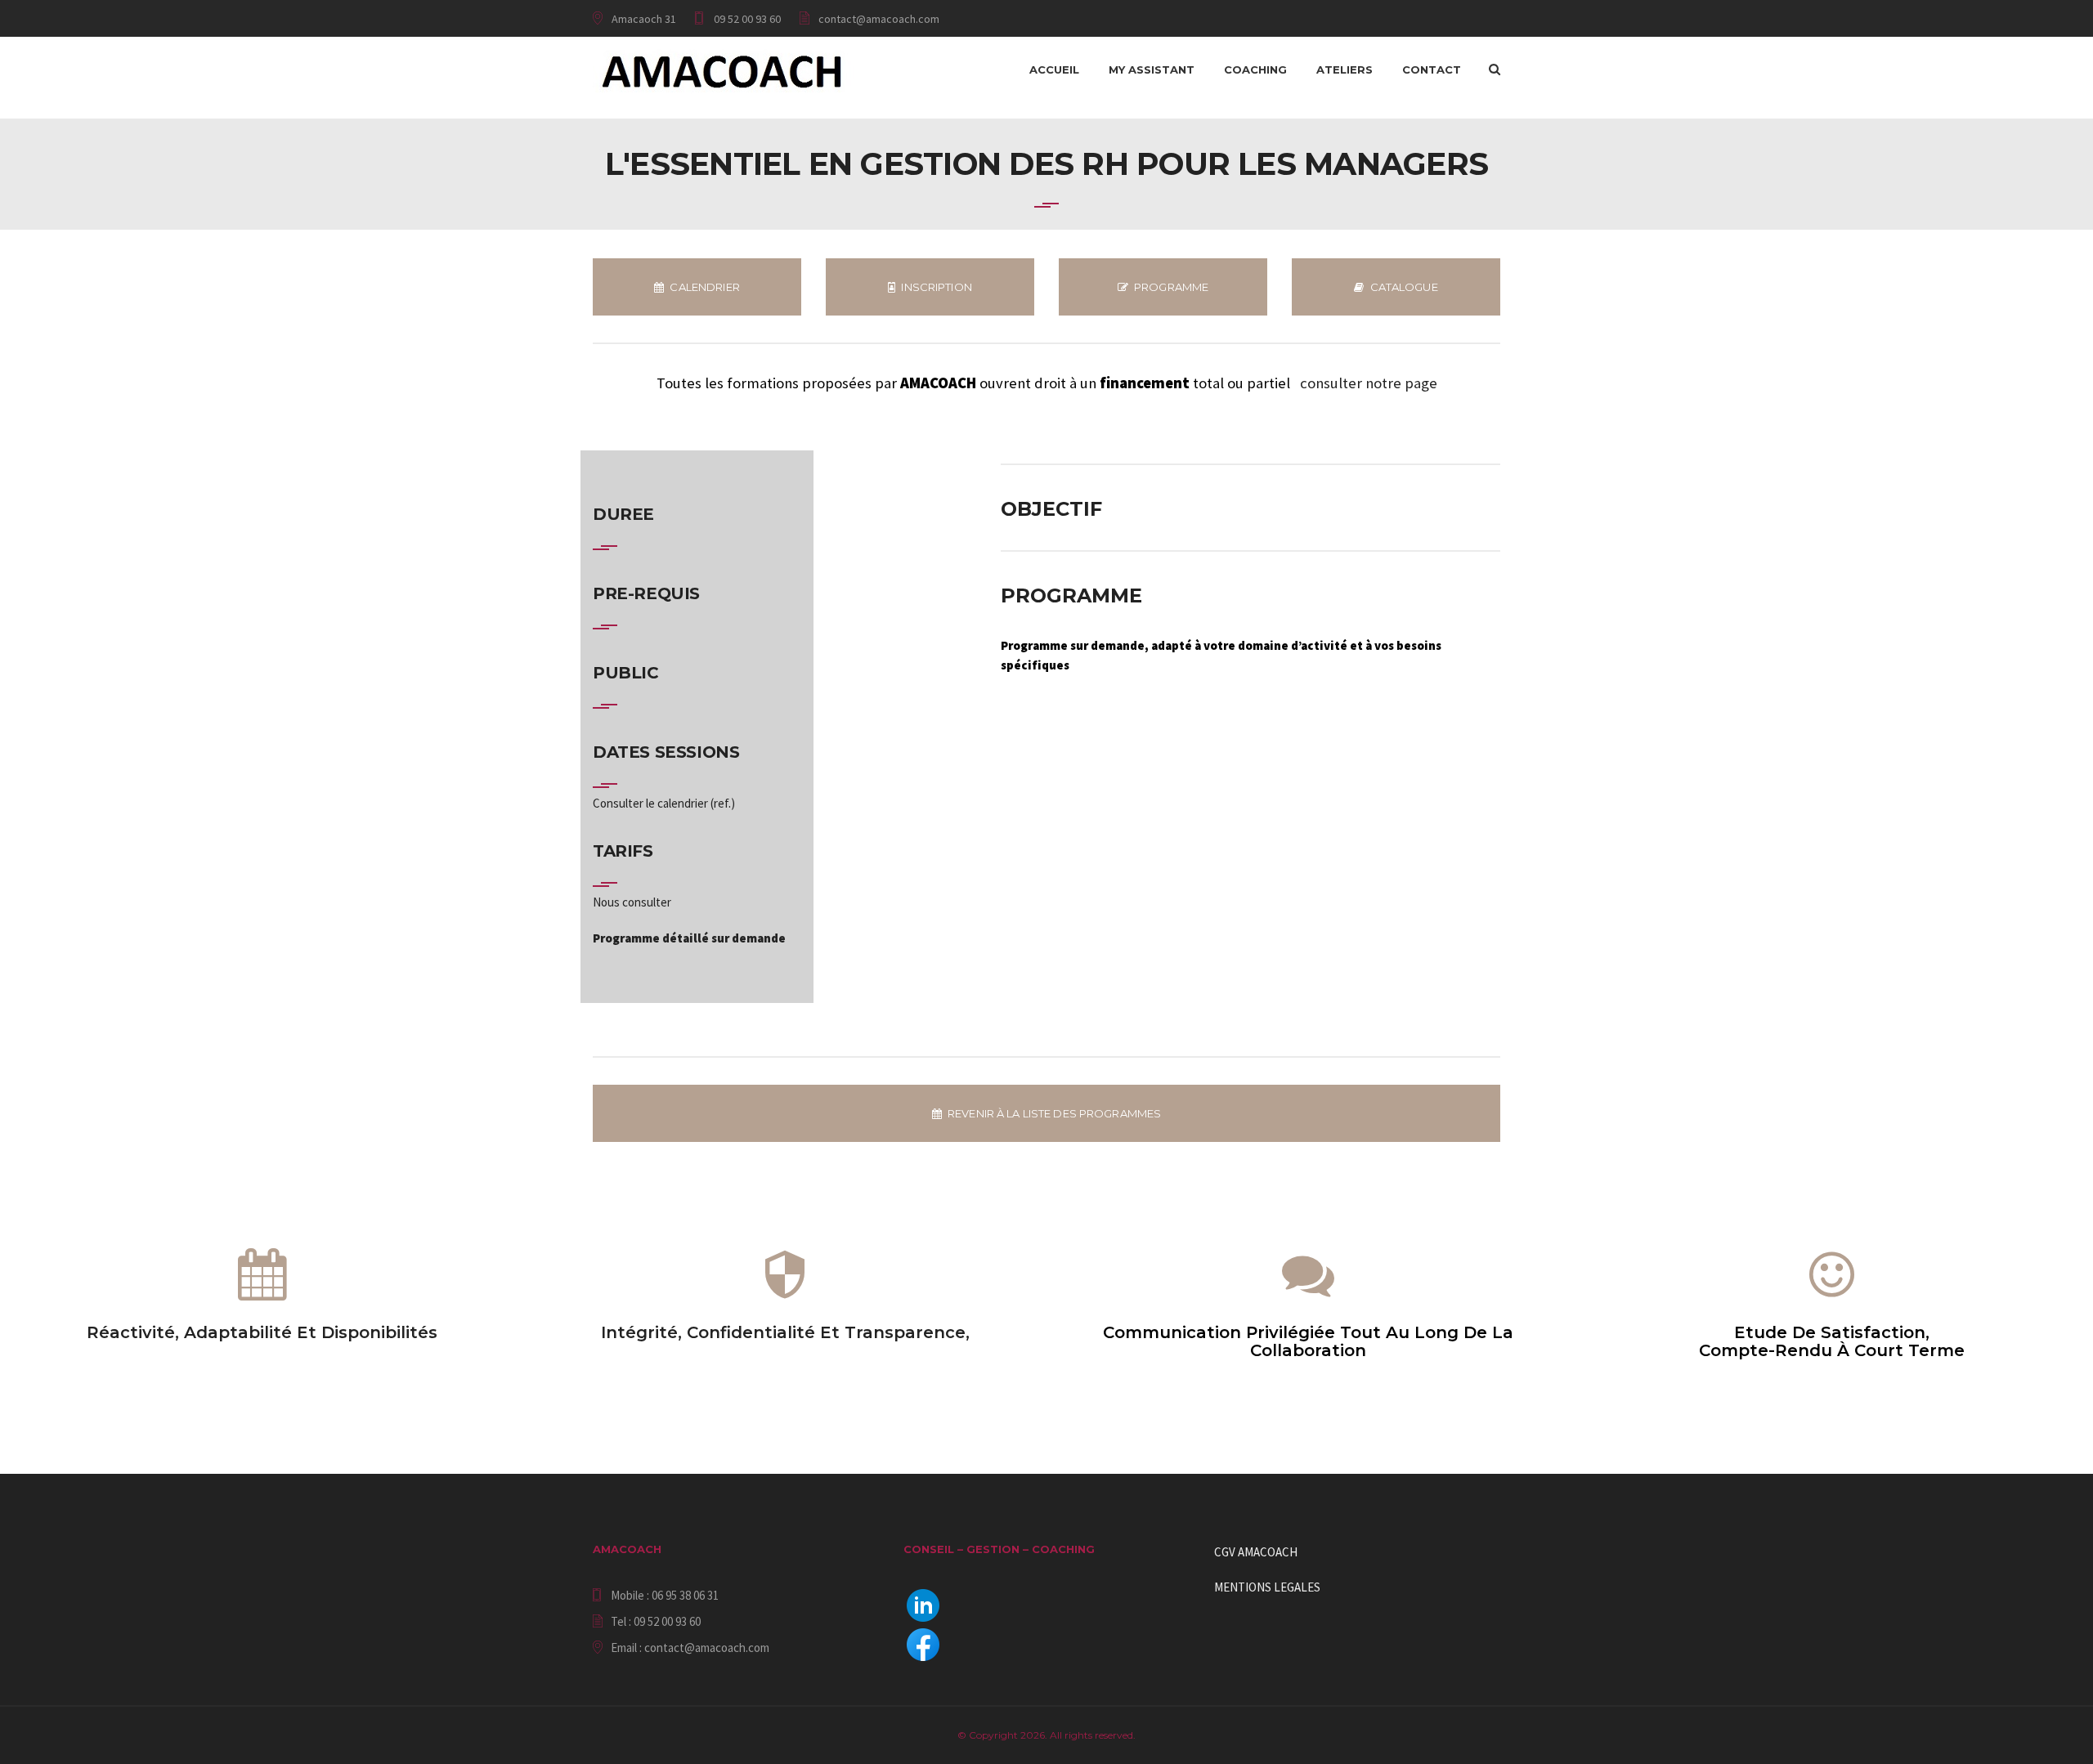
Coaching (1255, 69)
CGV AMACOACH (1256, 1552)
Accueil (1054, 69)
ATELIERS (1345, 69)
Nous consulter (632, 902)
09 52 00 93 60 (747, 19)
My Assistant (1152, 69)
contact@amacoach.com (879, 19)
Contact (1432, 69)
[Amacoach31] (724, 69)
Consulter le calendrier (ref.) (664, 803)
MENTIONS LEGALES (1267, 1587)
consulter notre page (1369, 383)
